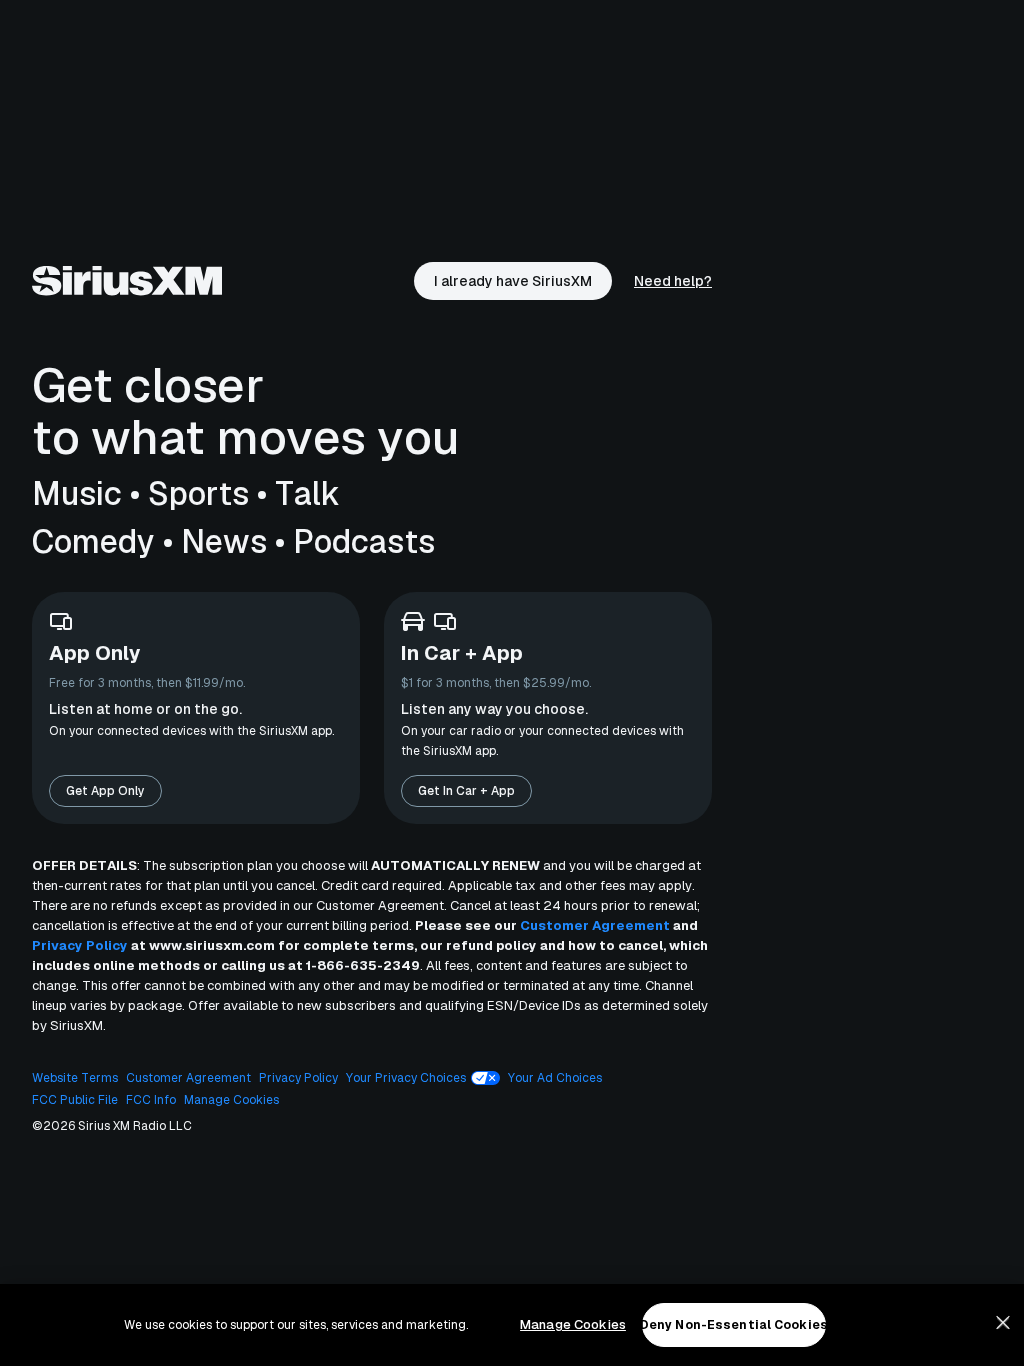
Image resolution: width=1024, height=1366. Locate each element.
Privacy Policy (80, 945)
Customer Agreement (595, 925)
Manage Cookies (573, 1324)
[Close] (1003, 1323)
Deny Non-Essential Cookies (734, 1325)
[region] (512, 1325)
